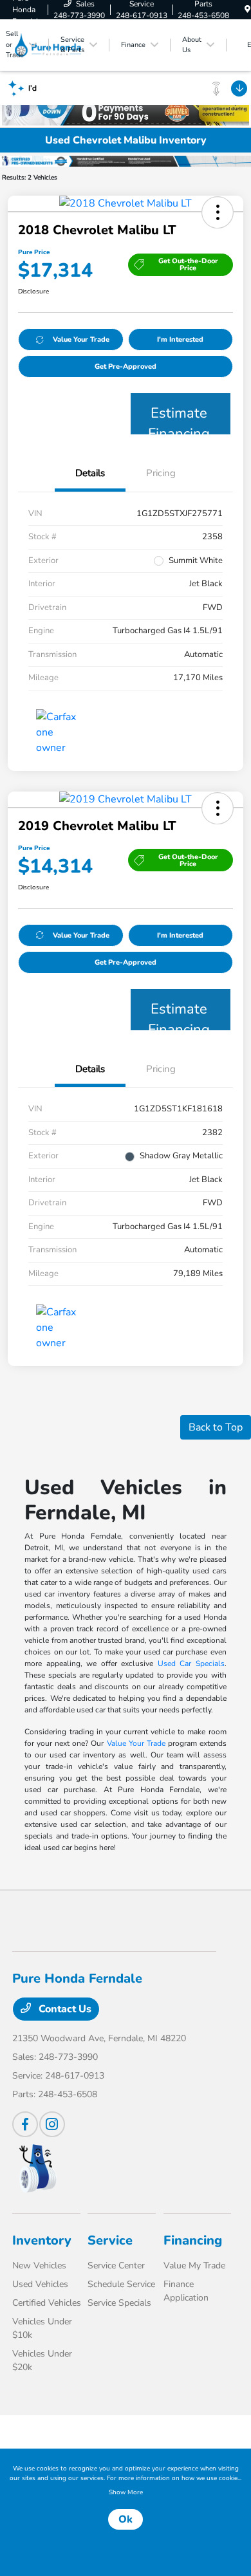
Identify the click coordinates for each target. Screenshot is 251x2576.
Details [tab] (90, 473)
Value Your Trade (81, 339)
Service (110, 2240)
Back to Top (216, 1427)
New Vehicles (39, 2266)
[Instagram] (52, 2124)
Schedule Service (121, 2284)
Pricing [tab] (161, 473)
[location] (247, 10)
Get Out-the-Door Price (188, 264)
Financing (193, 2240)
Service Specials (119, 2303)
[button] (218, 212)
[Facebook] (25, 2124)
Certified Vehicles (47, 2303)
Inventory (42, 2240)
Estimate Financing (179, 419)
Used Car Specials (191, 1663)
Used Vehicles (40, 2284)
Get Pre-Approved (126, 366)
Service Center (116, 2266)
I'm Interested (180, 339)
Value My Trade (194, 2266)
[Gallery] (126, 160)
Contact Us (64, 2009)
